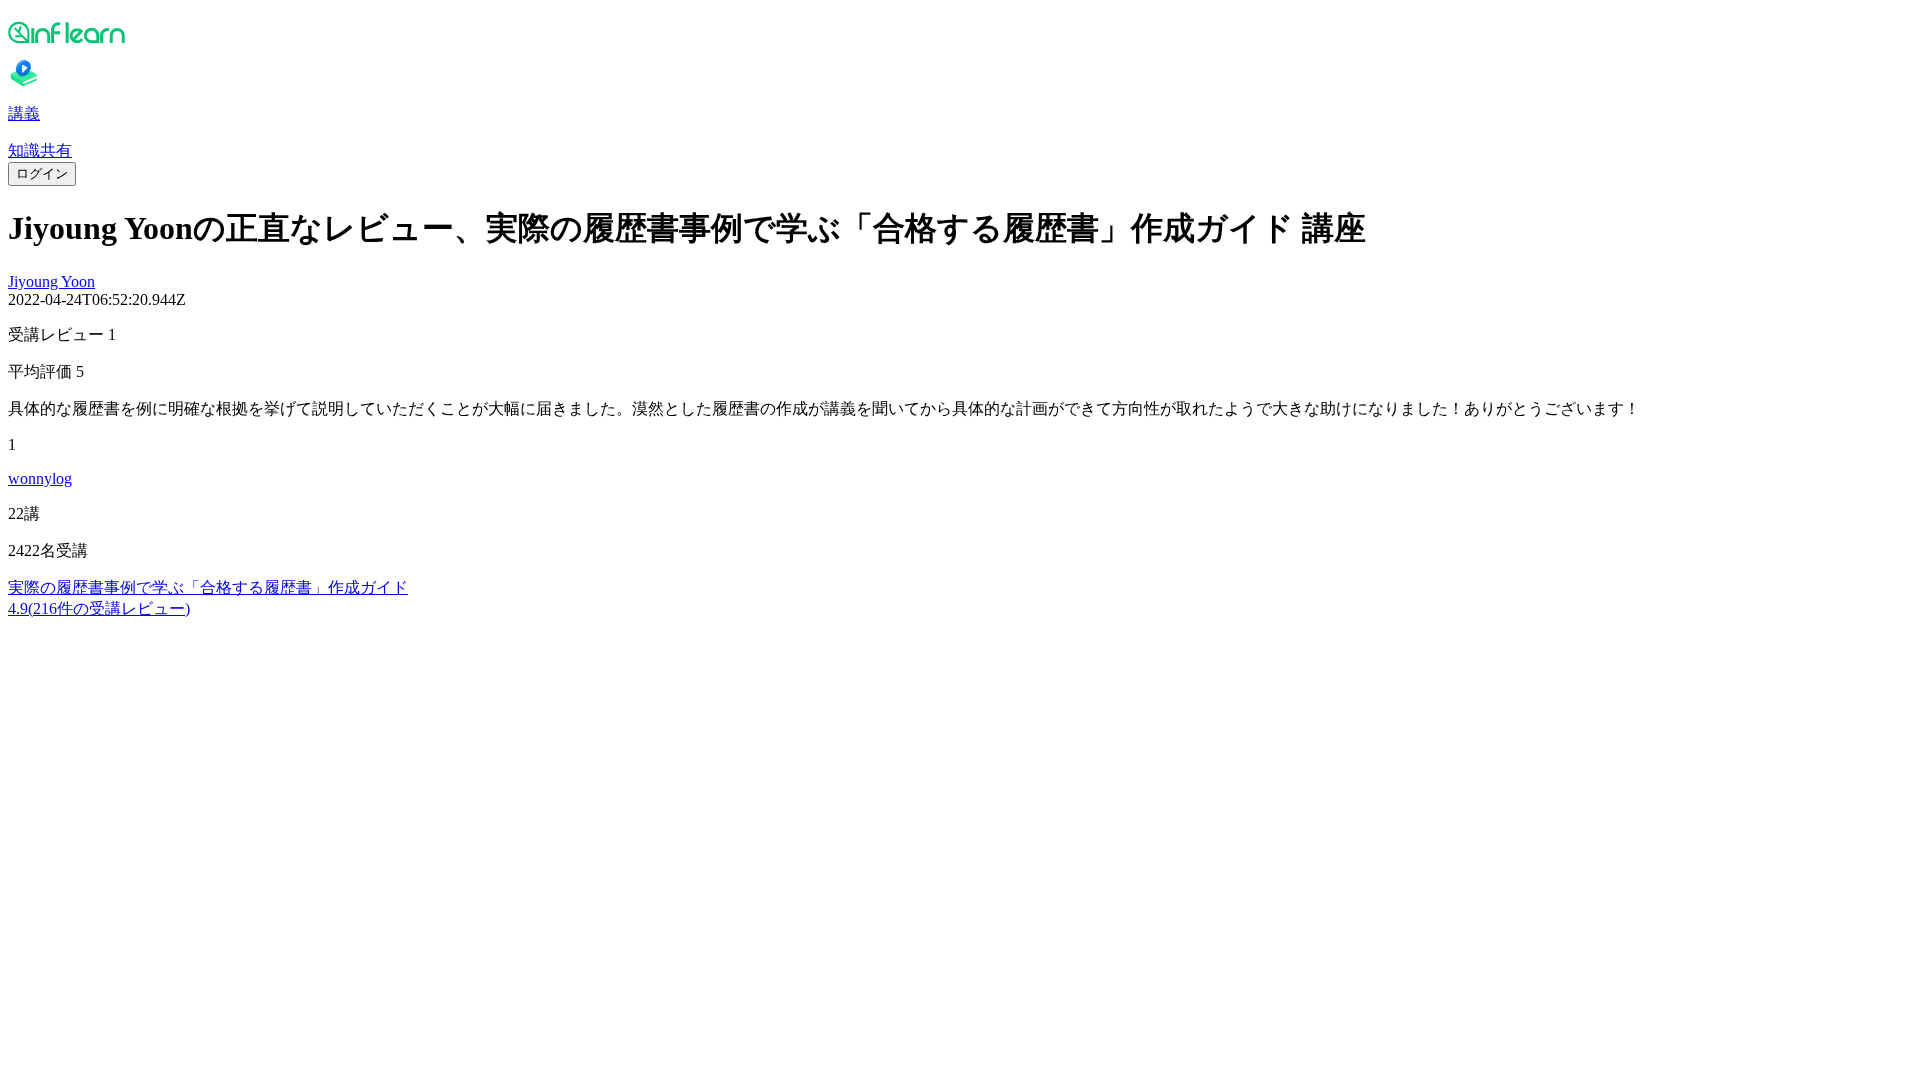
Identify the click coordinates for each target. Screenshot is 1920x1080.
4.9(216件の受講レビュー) (99, 608)
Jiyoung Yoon (51, 281)
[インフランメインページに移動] (960, 32)
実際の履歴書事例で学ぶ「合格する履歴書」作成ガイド (208, 587)
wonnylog (40, 478)
